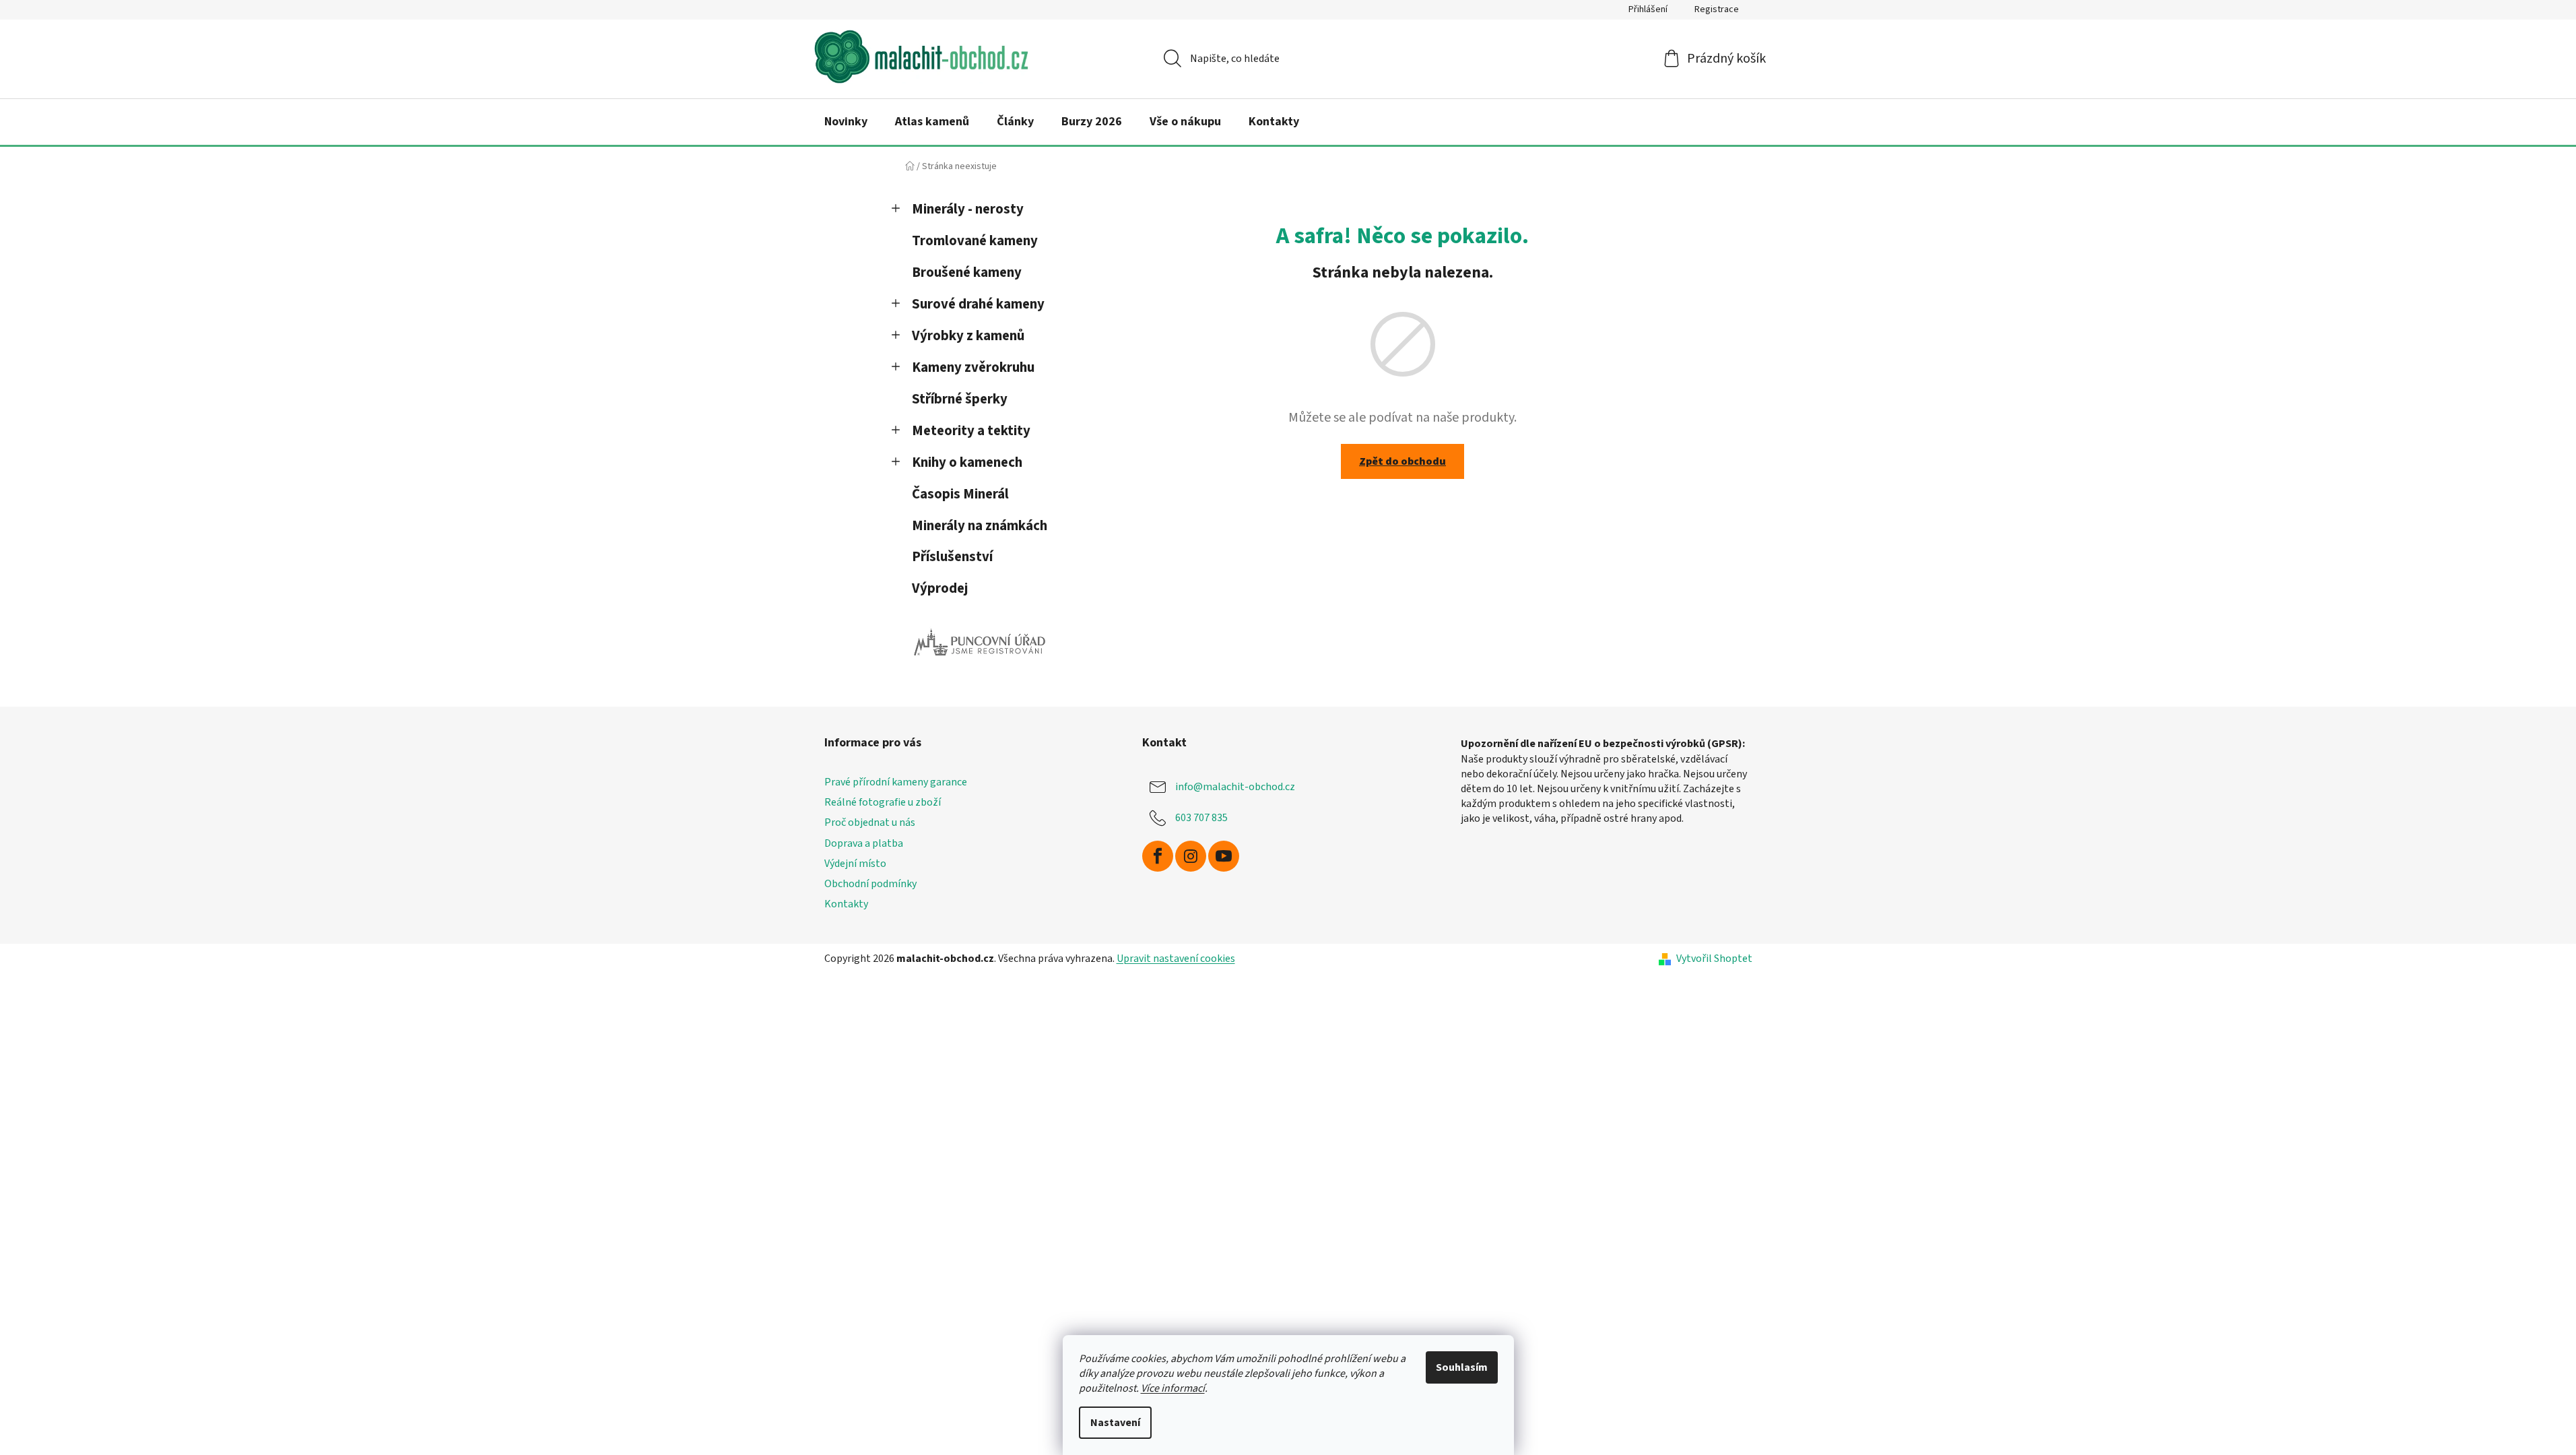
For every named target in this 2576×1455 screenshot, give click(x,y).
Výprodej (940, 588)
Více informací (1173, 1388)
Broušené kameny (967, 272)
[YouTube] (1224, 856)
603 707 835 (1201, 818)
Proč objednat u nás (870, 822)
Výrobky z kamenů (968, 336)
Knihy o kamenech (967, 462)
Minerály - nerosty (968, 209)
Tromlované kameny (975, 241)
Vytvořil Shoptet (1714, 959)
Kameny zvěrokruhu (973, 367)
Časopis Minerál (960, 494)
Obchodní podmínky (870, 884)
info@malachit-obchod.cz (1235, 787)
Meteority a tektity (971, 431)
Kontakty (846, 904)
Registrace (1717, 9)
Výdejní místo (855, 864)
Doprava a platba (864, 843)
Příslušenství (952, 557)
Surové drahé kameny (978, 304)
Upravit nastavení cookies (1176, 959)
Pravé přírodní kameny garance (896, 782)
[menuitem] (846, 122)
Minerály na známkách (980, 526)
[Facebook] (1158, 856)
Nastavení (1115, 1423)
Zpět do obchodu (1402, 461)
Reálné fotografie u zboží (883, 802)
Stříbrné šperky (960, 399)
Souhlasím (1462, 1367)
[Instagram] (1191, 856)
